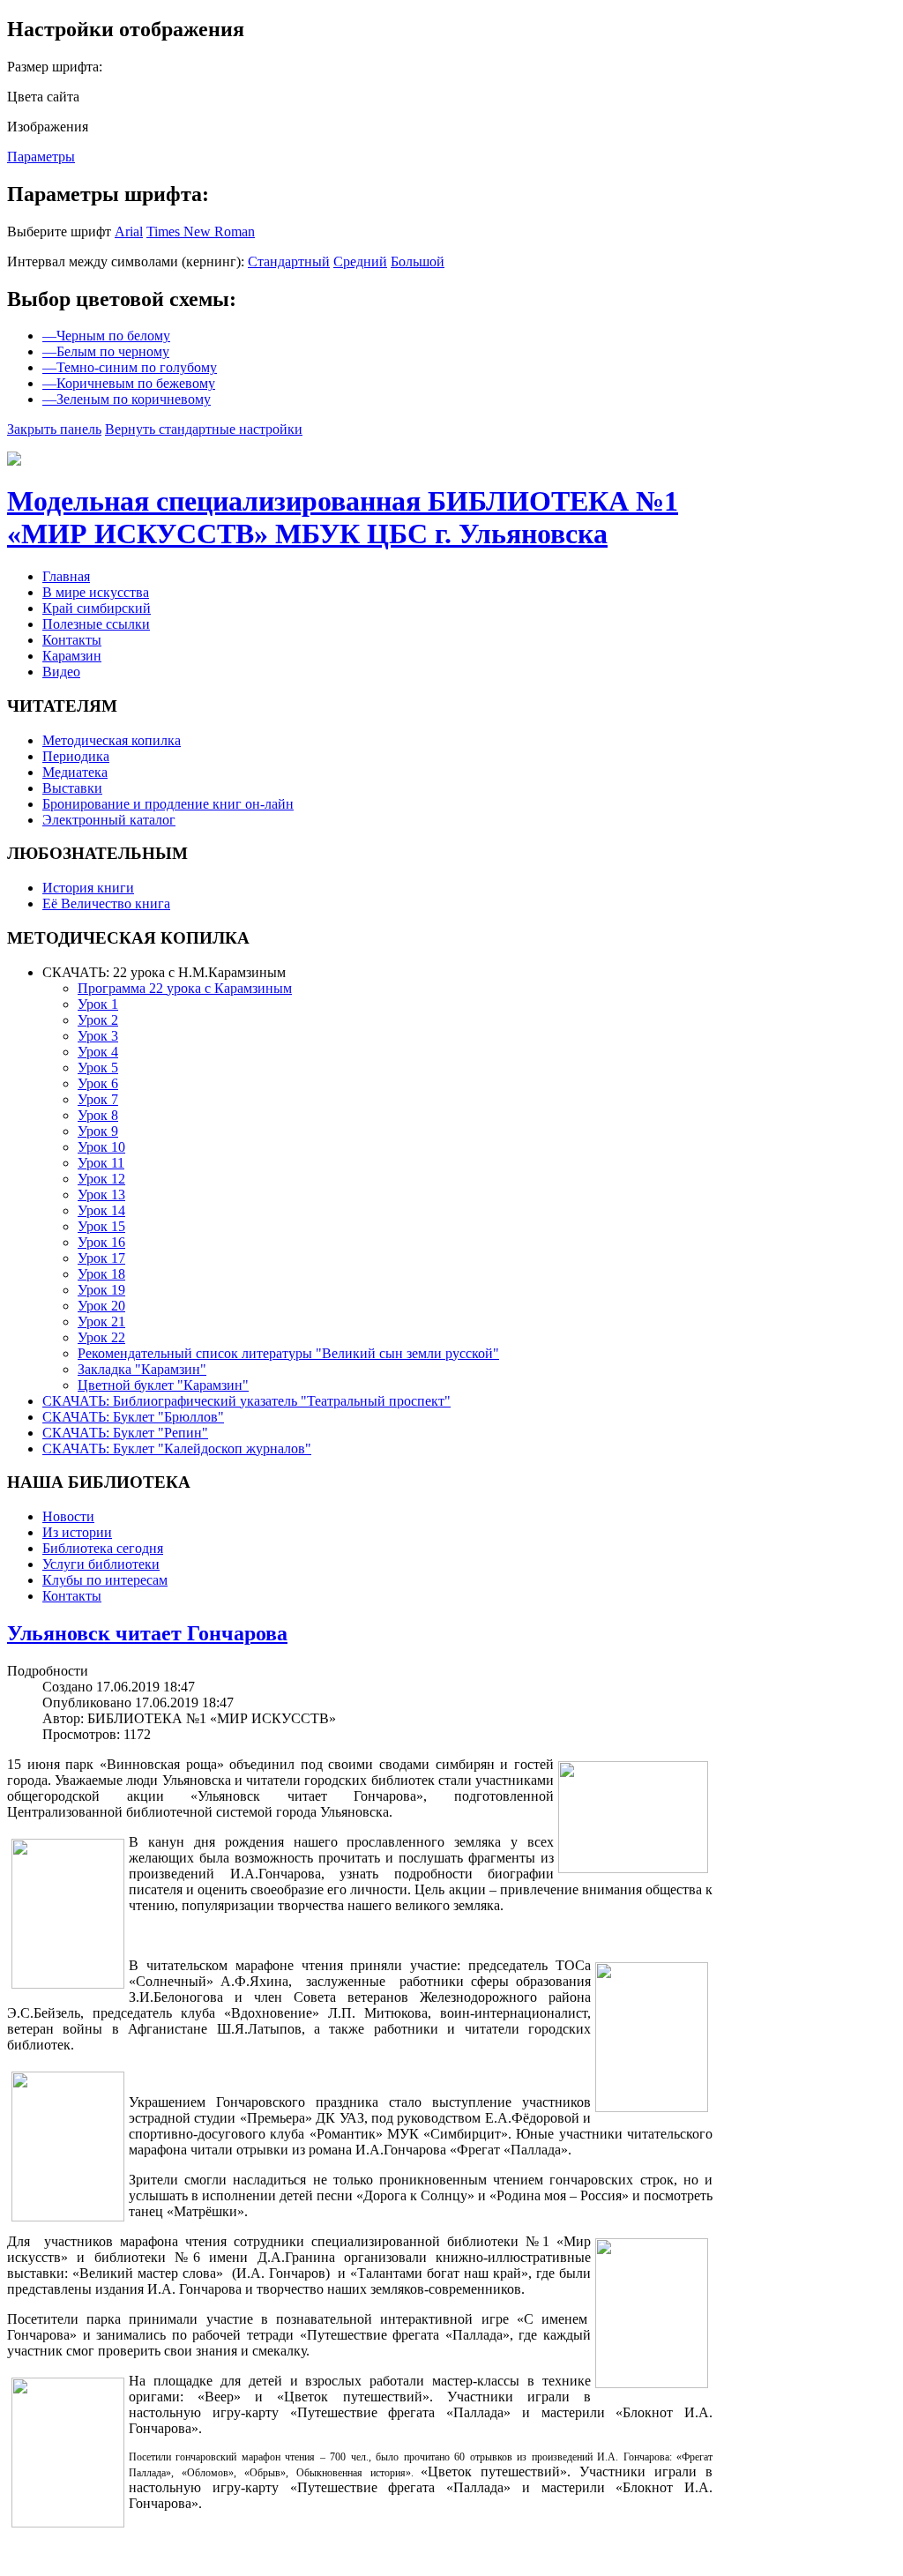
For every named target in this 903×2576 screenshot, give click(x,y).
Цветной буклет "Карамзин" (163, 1385)
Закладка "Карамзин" (142, 1369)
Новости (68, 1516)
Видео (61, 672)
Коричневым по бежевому (129, 383)
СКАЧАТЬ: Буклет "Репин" (125, 1433)
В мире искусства (96, 592)
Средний (360, 261)
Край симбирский (97, 608)
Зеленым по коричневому (127, 399)
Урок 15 (101, 1226)
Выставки (72, 788)
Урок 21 (101, 1322)
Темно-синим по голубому (130, 367)
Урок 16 (101, 1242)
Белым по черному (106, 351)
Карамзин (72, 656)
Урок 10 (101, 1147)
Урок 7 (98, 1099)
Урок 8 (98, 1115)
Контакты (72, 640)
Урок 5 (98, 1068)
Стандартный (289, 261)
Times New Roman (201, 231)
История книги (88, 888)
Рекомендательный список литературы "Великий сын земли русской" (288, 1353)
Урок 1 (98, 1004)
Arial (129, 231)
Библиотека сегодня (103, 1548)
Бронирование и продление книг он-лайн (168, 804)
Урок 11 (101, 1163)
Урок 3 (98, 1036)
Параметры (41, 157)
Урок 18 (101, 1274)
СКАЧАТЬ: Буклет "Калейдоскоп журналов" (177, 1449)
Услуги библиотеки (101, 1564)
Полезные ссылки (96, 624)
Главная (66, 576)
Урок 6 (98, 1083)
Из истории (77, 1532)
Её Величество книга (106, 903)
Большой (418, 261)
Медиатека (75, 772)
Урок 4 (98, 1052)
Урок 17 (101, 1258)
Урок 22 (101, 1337)
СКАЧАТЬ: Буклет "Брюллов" (133, 1417)
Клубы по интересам (105, 1580)
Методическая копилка (112, 740)
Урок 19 (101, 1290)
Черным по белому (106, 336)
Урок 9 (98, 1131)
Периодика (76, 756)
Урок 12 (101, 1179)
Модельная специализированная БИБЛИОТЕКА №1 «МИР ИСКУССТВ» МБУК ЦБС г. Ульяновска (343, 517)
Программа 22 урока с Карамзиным (185, 988)
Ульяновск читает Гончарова (147, 1633)
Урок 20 (101, 1306)
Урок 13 (101, 1195)
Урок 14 (101, 1210)
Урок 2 (98, 1020)
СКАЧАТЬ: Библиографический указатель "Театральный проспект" (246, 1401)
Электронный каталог (109, 820)
